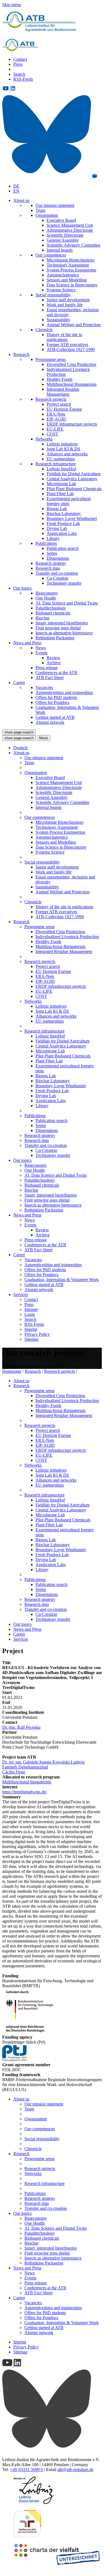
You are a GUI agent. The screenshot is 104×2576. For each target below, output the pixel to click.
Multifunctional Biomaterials (72, 384)
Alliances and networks (67, 454)
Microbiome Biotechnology (71, 260)
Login (30, 1314)
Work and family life (65, 305)
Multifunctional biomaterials (27, 1782)
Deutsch (21, 748)
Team (40, 210)
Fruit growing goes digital (58, 628)
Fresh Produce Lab (63, 523)
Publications (46, 543)
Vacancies (44, 687)
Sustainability (58, 320)
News (41, 648)
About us (21, 200)
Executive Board (61, 220)
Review (53, 658)
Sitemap (31, 1339)
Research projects (51, 399)
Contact (20, 59)
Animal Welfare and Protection (74, 325)
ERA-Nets (56, 414)
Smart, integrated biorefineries (62, 623)
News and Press (27, 643)
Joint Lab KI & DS (63, 449)
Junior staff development (68, 300)
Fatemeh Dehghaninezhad (25, 1767)
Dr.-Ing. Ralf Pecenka (21, 1727)
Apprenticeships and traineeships (64, 692)
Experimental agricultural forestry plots (69, 501)
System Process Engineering (71, 270)
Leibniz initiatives (62, 444)
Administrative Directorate (70, 230)
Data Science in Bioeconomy (72, 285)
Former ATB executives (67, 345)
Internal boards (60, 250)
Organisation (47, 215)
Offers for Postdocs (52, 702)
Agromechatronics (63, 275)
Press (18, 64)
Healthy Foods (59, 379)
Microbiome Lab (61, 484)
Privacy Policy (37, 1334)
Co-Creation (57, 578)
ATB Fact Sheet (50, 678)
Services (21, 1294)
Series (52, 553)
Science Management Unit (70, 225)
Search (19, 74)
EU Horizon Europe (64, 409)
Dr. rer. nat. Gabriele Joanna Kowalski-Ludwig (43, 1762)
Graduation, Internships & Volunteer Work (62, 1280)
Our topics (22, 588)
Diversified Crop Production (71, 364)
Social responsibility (53, 295)
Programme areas (51, 359)
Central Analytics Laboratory (72, 479)
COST (52, 434)
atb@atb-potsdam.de (75, 2470)
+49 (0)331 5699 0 (26, 2470)
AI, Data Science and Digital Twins (67, 603)
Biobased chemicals (53, 613)
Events (41, 653)
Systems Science (61, 290)
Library (53, 538)
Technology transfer (64, 583)
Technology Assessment (68, 265)
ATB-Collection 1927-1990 (71, 349)
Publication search (63, 548)
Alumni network (50, 722)
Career (19, 683)
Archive (54, 663)
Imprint (31, 1329)
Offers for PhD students (56, 697)
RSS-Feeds (23, 79)
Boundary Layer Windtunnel (72, 518)
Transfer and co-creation (57, 573)
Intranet (31, 1309)
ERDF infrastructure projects (72, 424)
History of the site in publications (64, 337)
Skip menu (12, 5)
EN (16, 191)
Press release (47, 668)
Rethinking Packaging (55, 638)
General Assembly (63, 240)
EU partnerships (61, 459)
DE (16, 186)
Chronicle (44, 330)
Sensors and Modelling (67, 280)
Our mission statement (55, 205)
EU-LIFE (55, 429)
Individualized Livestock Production (67, 937)
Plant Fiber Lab (60, 494)
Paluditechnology (51, 608)
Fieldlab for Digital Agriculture (74, 474)
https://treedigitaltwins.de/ (25, 1792)
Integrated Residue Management (63, 392)
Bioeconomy (47, 593)
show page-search (19, 732)
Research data (48, 568)
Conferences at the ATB (56, 673)
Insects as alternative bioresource (64, 633)
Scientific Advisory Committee (73, 245)
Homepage (12, 1371)
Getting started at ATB (55, 717)
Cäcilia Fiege (14, 1772)
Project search (59, 404)
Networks (44, 439)
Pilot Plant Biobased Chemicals (74, 489)
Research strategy (51, 563)
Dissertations (58, 558)
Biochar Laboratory (64, 514)
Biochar (42, 618)
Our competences (51, 255)
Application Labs (62, 533)
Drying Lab (57, 528)
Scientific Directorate (65, 235)
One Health (46, 598)
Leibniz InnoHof (61, 469)
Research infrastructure (56, 464)
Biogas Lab (57, 509)
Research (21, 354)
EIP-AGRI (56, 419)
